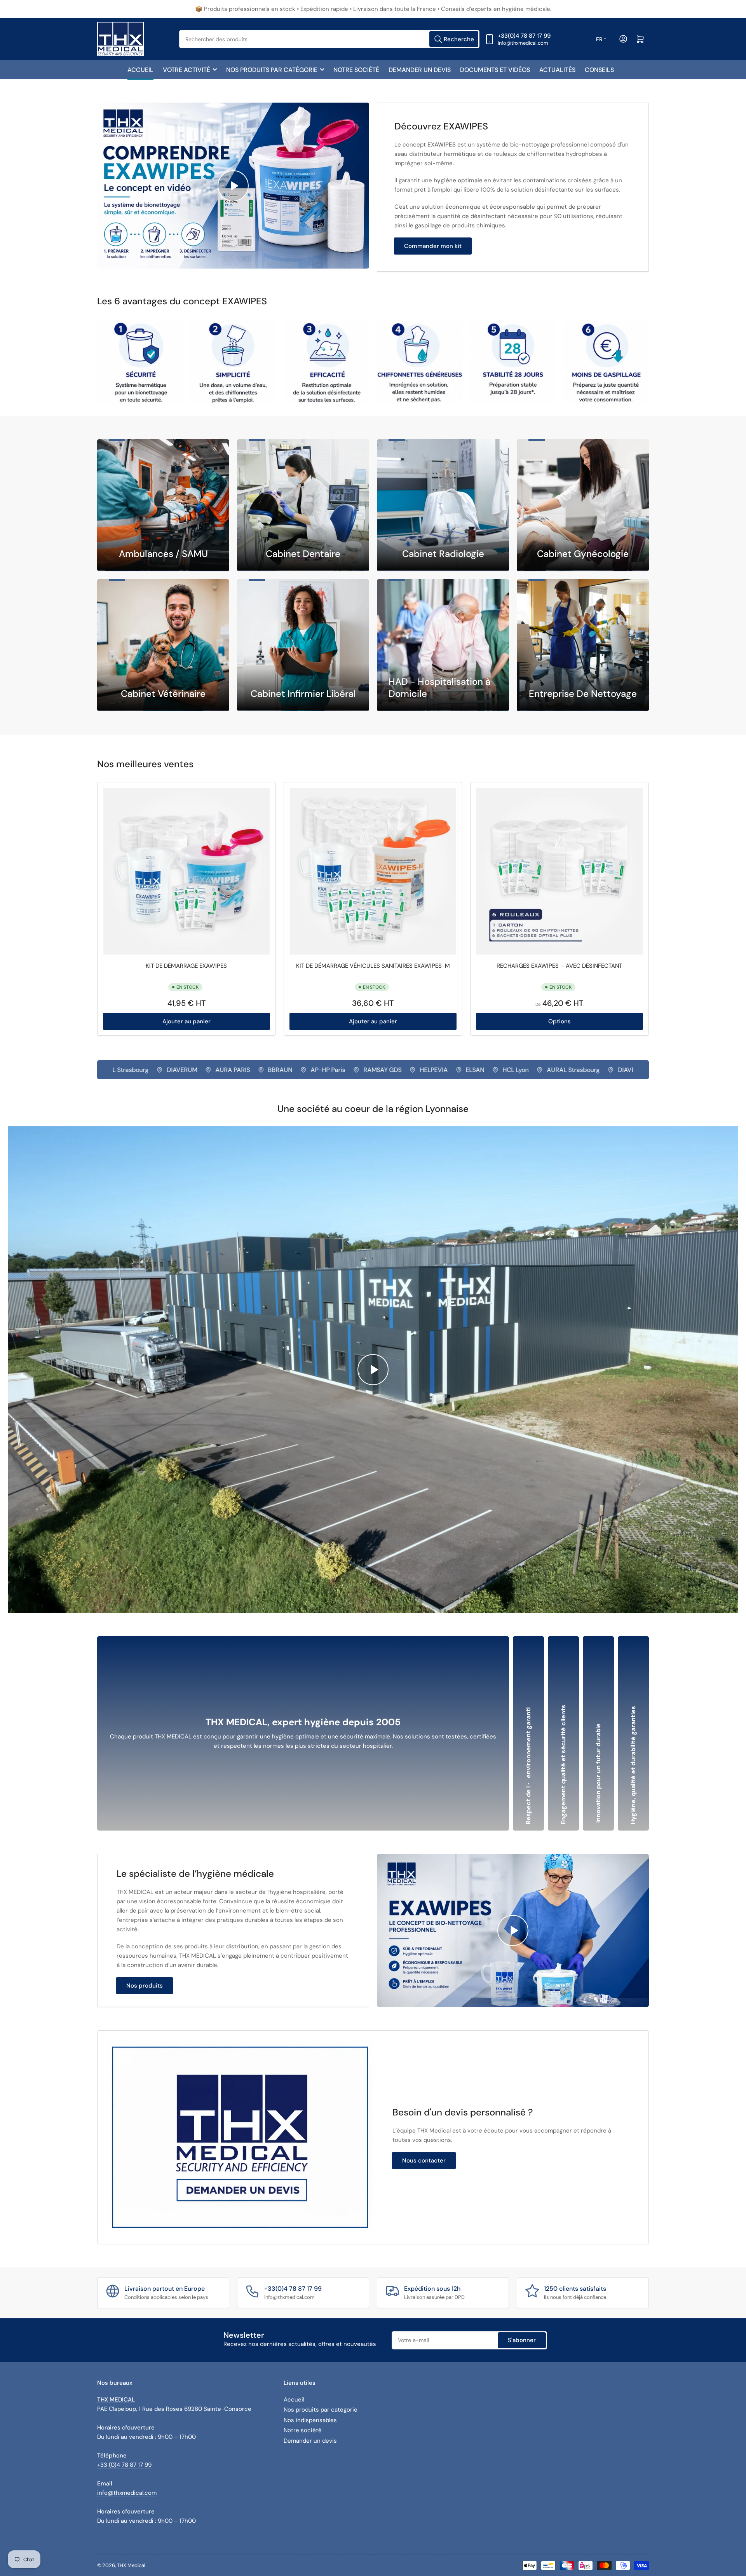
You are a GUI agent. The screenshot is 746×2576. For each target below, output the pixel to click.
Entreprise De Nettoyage (583, 694)
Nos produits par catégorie (272, 70)
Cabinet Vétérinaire (163, 694)
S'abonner (522, 2340)
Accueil (140, 70)
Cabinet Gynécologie (583, 554)
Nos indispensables (310, 2420)
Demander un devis (420, 70)
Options (559, 1021)
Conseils (599, 70)
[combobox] (329, 39)
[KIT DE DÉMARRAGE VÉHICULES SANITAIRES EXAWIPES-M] (373, 871)
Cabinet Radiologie (443, 554)
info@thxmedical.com (127, 2493)
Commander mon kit (433, 246)
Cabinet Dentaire (303, 554)
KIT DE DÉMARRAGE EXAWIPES (186, 966)
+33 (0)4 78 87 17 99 (124, 2465)
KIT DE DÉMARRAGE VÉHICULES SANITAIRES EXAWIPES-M (373, 966)
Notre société (356, 70)
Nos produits (145, 1986)
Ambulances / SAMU (163, 554)
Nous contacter (424, 2161)
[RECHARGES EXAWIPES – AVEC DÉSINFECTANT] (559, 871)
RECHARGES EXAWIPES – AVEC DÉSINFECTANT (559, 966)
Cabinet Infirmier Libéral (303, 694)
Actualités (557, 70)
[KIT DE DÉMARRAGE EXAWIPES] (186, 871)
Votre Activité (186, 70)
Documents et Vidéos (495, 70)
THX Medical (131, 2565)
